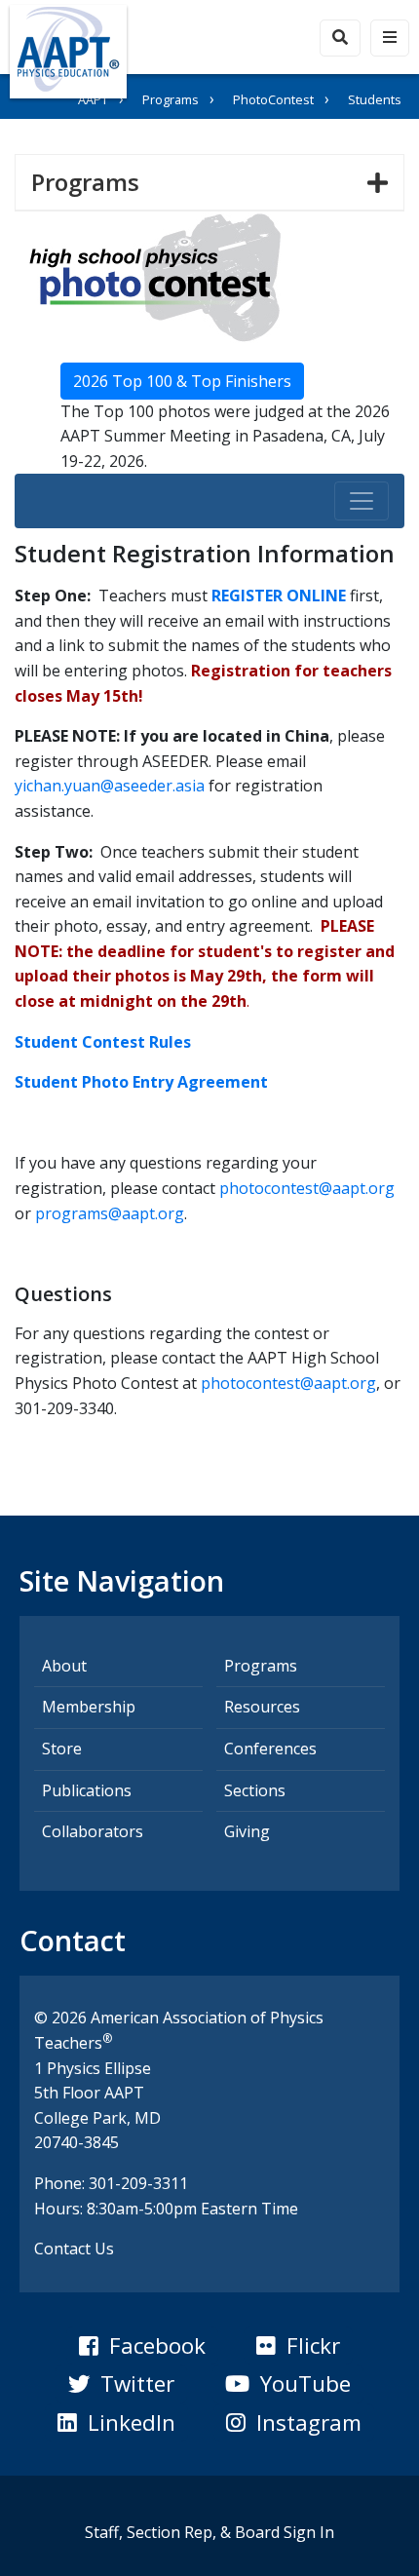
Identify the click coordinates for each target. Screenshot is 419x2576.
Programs (171, 99)
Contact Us (74, 2249)
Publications (87, 1790)
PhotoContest (273, 99)
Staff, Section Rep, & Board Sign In (209, 2532)
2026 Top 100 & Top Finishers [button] (182, 381)
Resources (262, 1707)
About (64, 1666)
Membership (89, 1707)
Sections (255, 1790)
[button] (142, 2346)
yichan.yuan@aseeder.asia (110, 786)
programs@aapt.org (110, 1213)
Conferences (270, 1749)
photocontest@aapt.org (307, 1188)
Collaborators (93, 1831)
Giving (247, 1831)
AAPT (93, 99)
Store (62, 1749)
